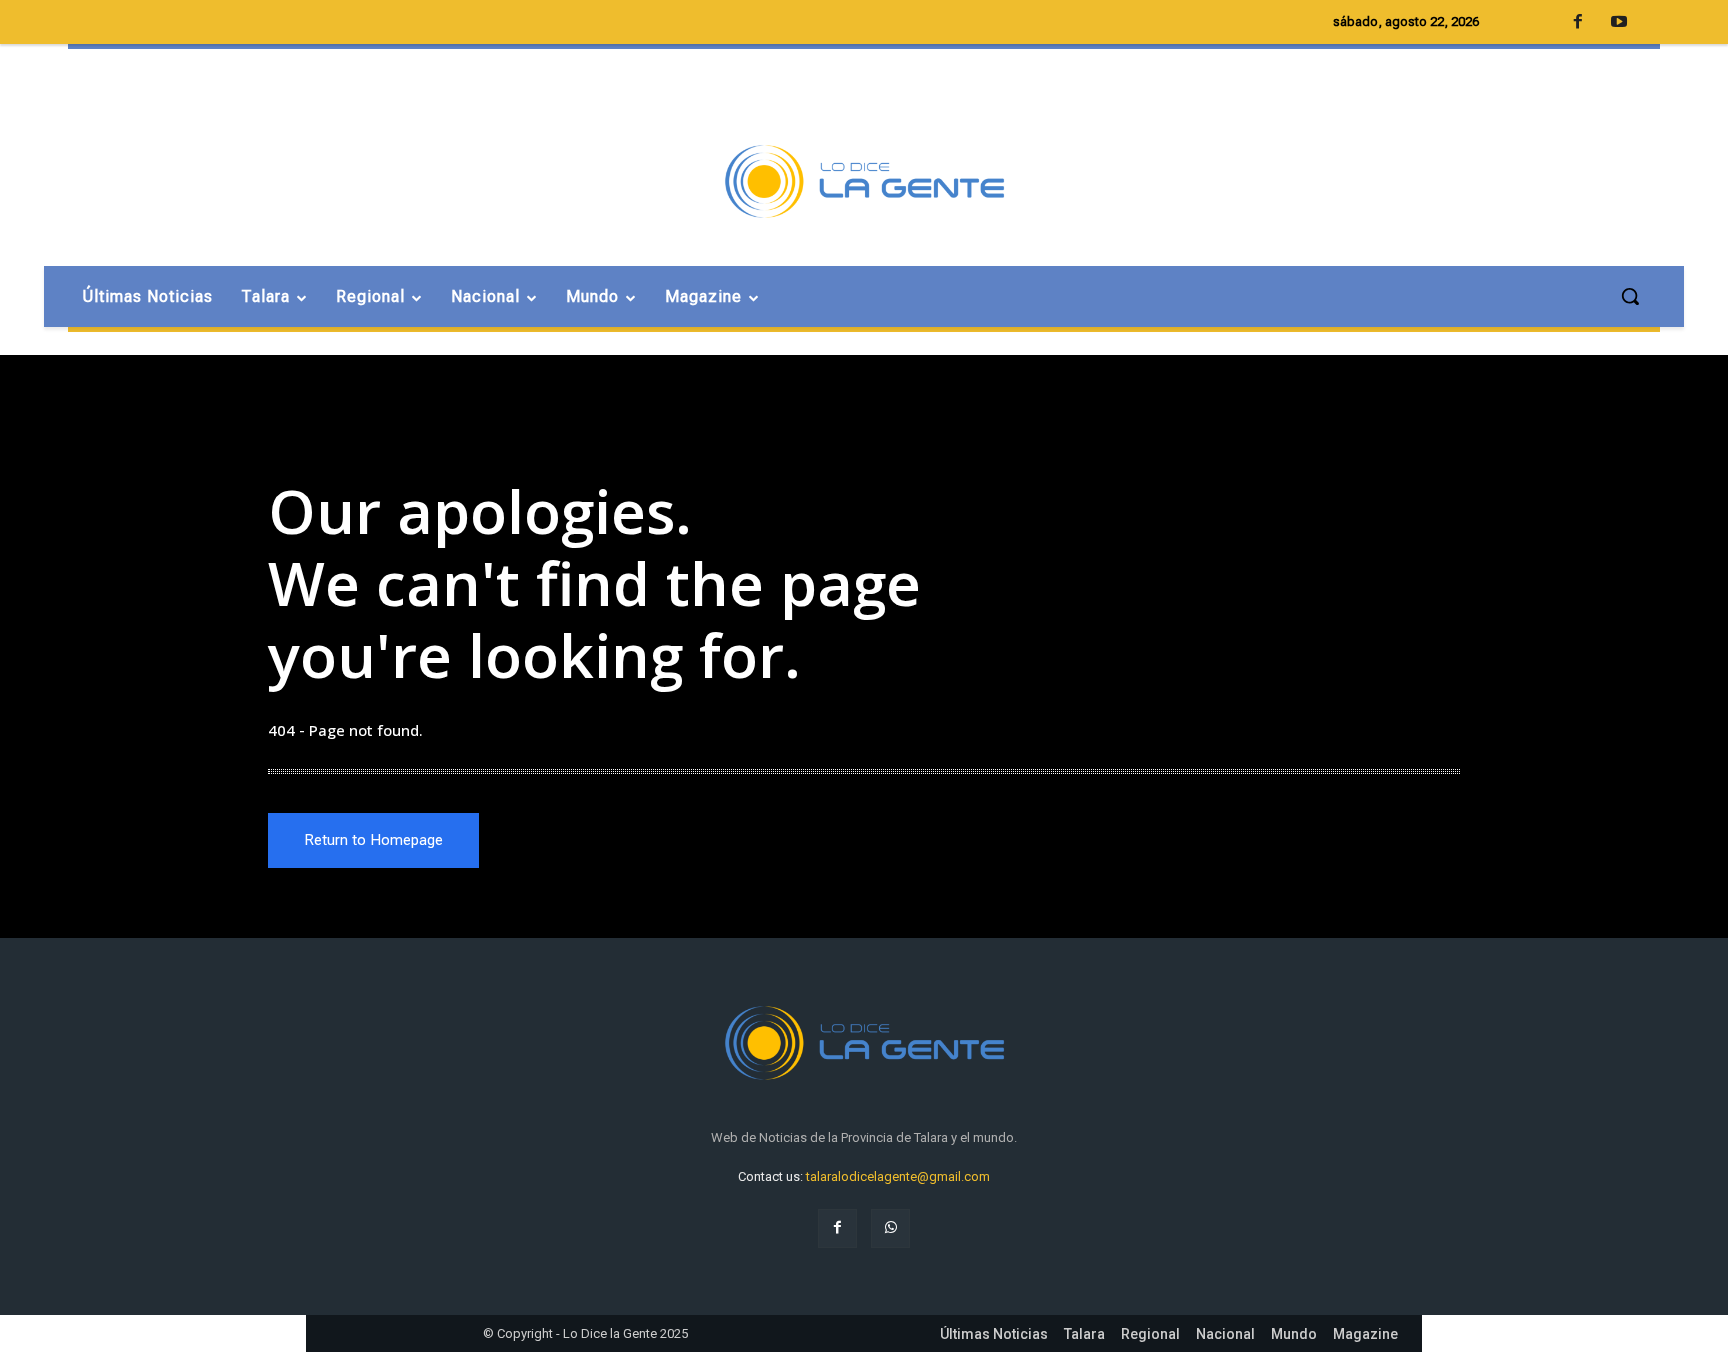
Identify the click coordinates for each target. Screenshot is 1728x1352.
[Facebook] (837, 1228)
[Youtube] (1619, 23)
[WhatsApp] (890, 1228)
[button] (1630, 296)
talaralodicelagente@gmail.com (898, 1176)
